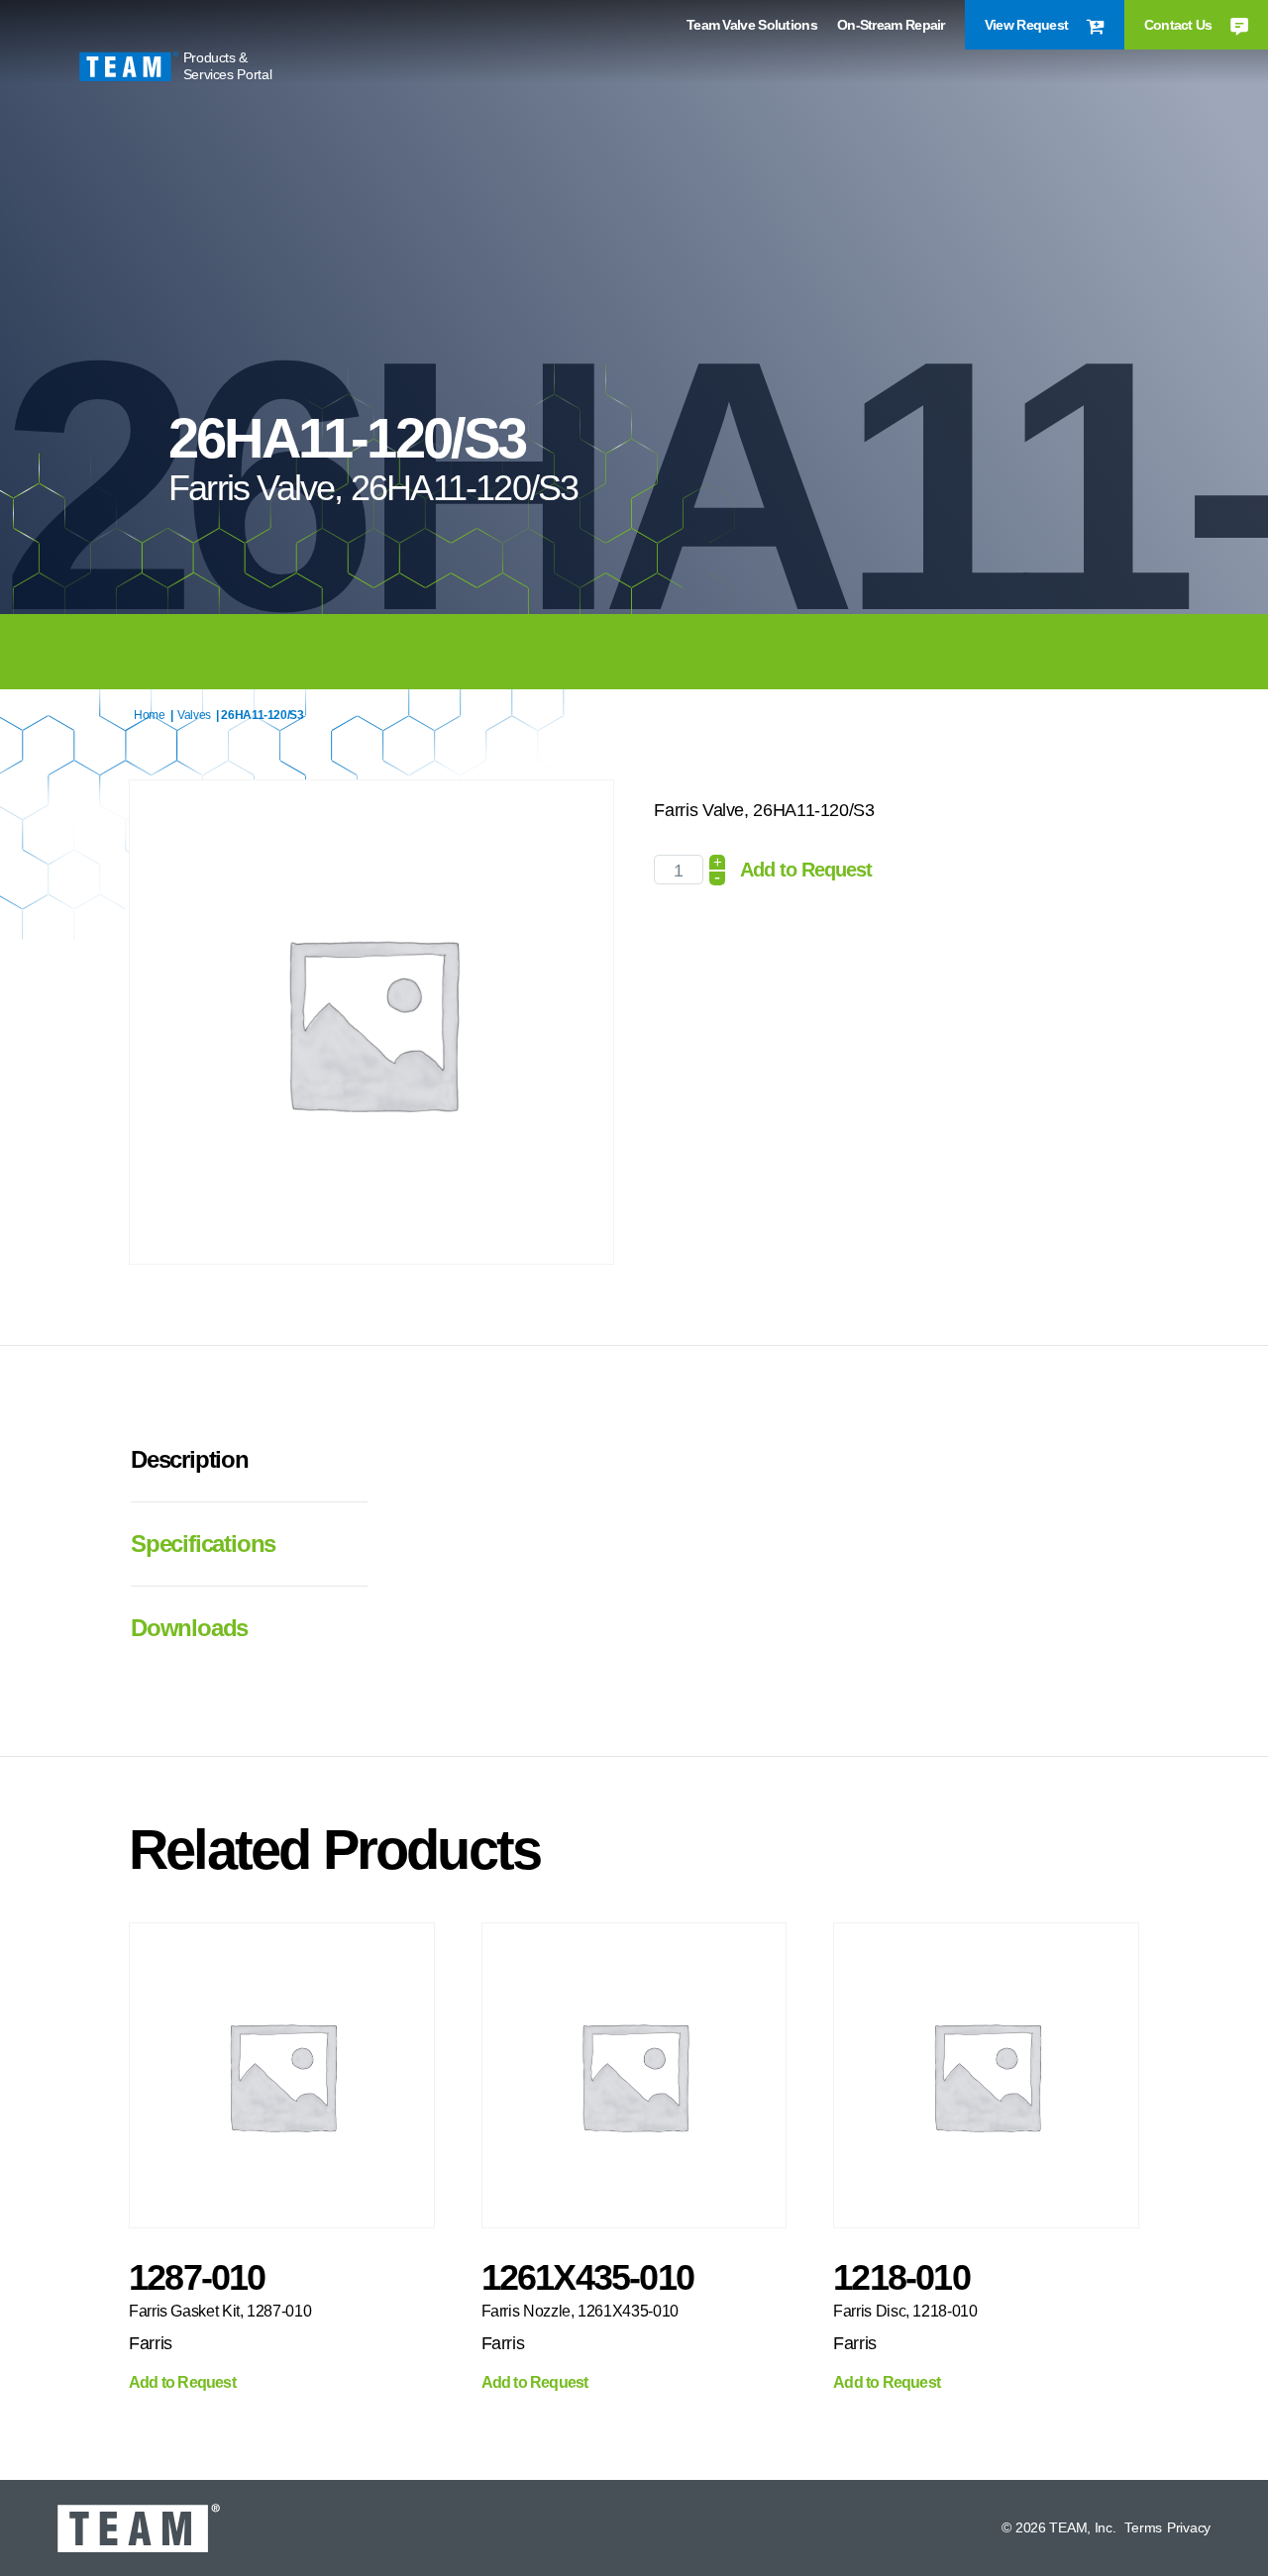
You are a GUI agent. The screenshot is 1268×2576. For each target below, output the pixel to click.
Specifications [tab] (203, 1544)
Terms (1143, 2527)
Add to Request (806, 870)
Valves (194, 715)
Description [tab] (190, 1459)
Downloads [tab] (189, 1628)
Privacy (1189, 2527)
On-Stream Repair (891, 25)
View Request (1028, 25)
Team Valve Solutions (752, 25)
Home (150, 715)
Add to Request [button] (182, 2383)
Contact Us (1180, 25)
